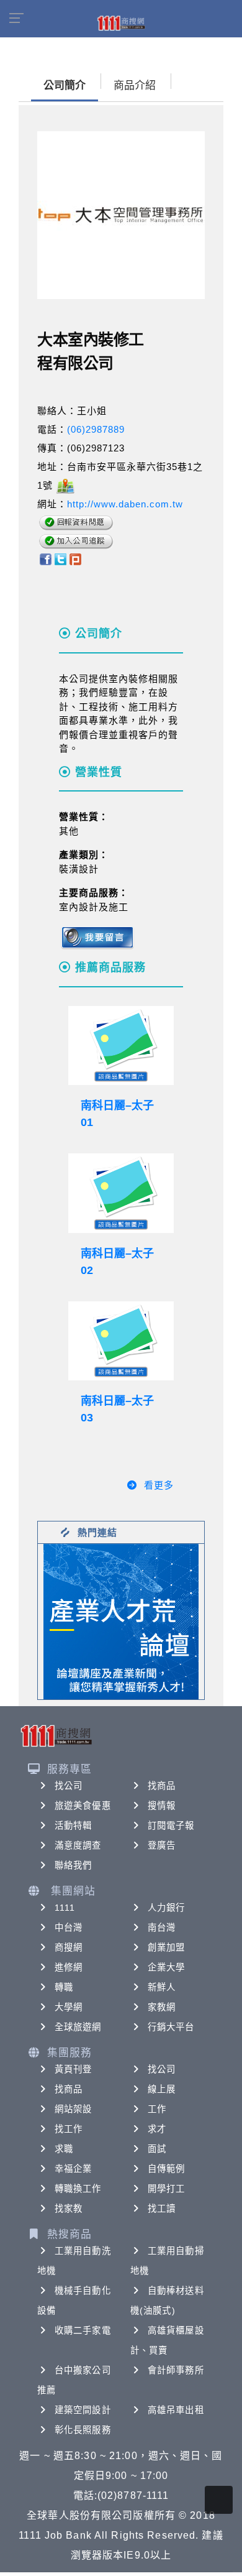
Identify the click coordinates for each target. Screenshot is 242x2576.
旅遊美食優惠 (83, 1806)
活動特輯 (73, 1826)
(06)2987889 (96, 429)
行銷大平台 (171, 2027)
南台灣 (162, 1927)
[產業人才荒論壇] (121, 1621)
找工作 (69, 2129)
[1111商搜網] (121, 22)
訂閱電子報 (171, 1826)
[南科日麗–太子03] (121, 1341)
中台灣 (69, 1927)
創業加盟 (166, 1947)
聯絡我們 (73, 1865)
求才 (157, 2129)
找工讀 (162, 2209)
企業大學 (166, 1967)
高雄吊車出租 (176, 2410)
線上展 (162, 2089)
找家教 (69, 2209)
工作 (157, 2109)
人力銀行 (166, 1908)
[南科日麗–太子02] (121, 1193)
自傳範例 (166, 2169)
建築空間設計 (83, 2410)
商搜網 (69, 1947)
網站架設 (73, 2109)
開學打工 (166, 2189)
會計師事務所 (176, 2370)
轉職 (64, 1987)
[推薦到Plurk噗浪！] (76, 559)
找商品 (162, 1786)
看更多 (159, 1485)
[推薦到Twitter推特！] (60, 559)
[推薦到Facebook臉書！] (45, 559)
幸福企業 (73, 2169)
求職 (64, 2149)
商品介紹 (135, 85)
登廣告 (162, 1845)
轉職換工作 (78, 2189)
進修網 (69, 1967)
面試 (157, 2149)
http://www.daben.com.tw (125, 504)
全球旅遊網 (78, 2027)
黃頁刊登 (73, 2069)
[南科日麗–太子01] (121, 1046)
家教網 (162, 2007)
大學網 (69, 2007)
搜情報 (162, 1806)
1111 (65, 1908)
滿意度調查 (78, 1845)
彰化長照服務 (83, 2430)
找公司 (69, 1786)
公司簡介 (65, 85)
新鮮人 (162, 1987)
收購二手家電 (83, 2330)
